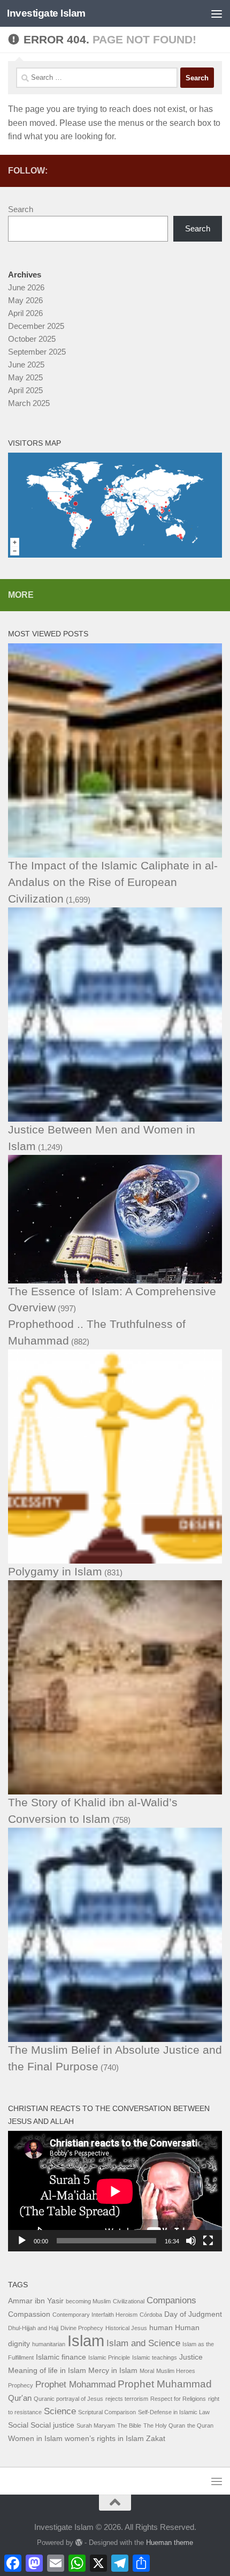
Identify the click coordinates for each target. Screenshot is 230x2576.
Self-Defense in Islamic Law (174, 2412)
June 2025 (26, 365)
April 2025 (25, 390)
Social (18, 2425)
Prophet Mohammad (75, 2385)
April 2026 (25, 313)
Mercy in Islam (113, 2371)
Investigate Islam (46, 13)
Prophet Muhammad (165, 2384)
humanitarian (49, 2344)
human (161, 2328)
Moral (147, 2371)
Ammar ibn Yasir (36, 2301)
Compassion (29, 2314)
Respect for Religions (178, 2399)
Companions (171, 2300)
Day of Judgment (193, 2314)
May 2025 (25, 377)
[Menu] (217, 13)
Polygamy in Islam (55, 1571)
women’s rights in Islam (104, 2439)
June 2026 (26, 287)
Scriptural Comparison (107, 2412)
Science (60, 2411)
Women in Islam (35, 2439)
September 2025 (37, 352)
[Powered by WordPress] (79, 2543)
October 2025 (32, 339)
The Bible (129, 2425)
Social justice (52, 2425)
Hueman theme (170, 2543)
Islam (86, 2341)
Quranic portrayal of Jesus (68, 2399)
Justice (191, 2357)
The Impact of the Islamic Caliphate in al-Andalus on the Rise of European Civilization (113, 882)
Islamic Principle (109, 2357)
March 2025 (29, 403)
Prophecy (21, 2385)
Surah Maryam (96, 2425)
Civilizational (129, 2301)
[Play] (22, 2241)
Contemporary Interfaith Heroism (95, 2315)
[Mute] (191, 2241)
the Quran (200, 2425)
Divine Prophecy (82, 2328)
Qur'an (20, 2398)
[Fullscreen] (208, 2241)
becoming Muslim (88, 2301)
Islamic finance (61, 2357)
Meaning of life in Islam (47, 2371)
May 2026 (25, 300)
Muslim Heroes (176, 2371)
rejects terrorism (127, 2399)
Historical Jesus (126, 2328)
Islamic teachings (155, 2357)
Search (21, 209)
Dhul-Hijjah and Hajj (33, 2328)
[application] (115, 2191)
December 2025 (36, 326)
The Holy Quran (164, 2425)
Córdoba (151, 2315)
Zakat (156, 2439)
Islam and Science (143, 2343)
